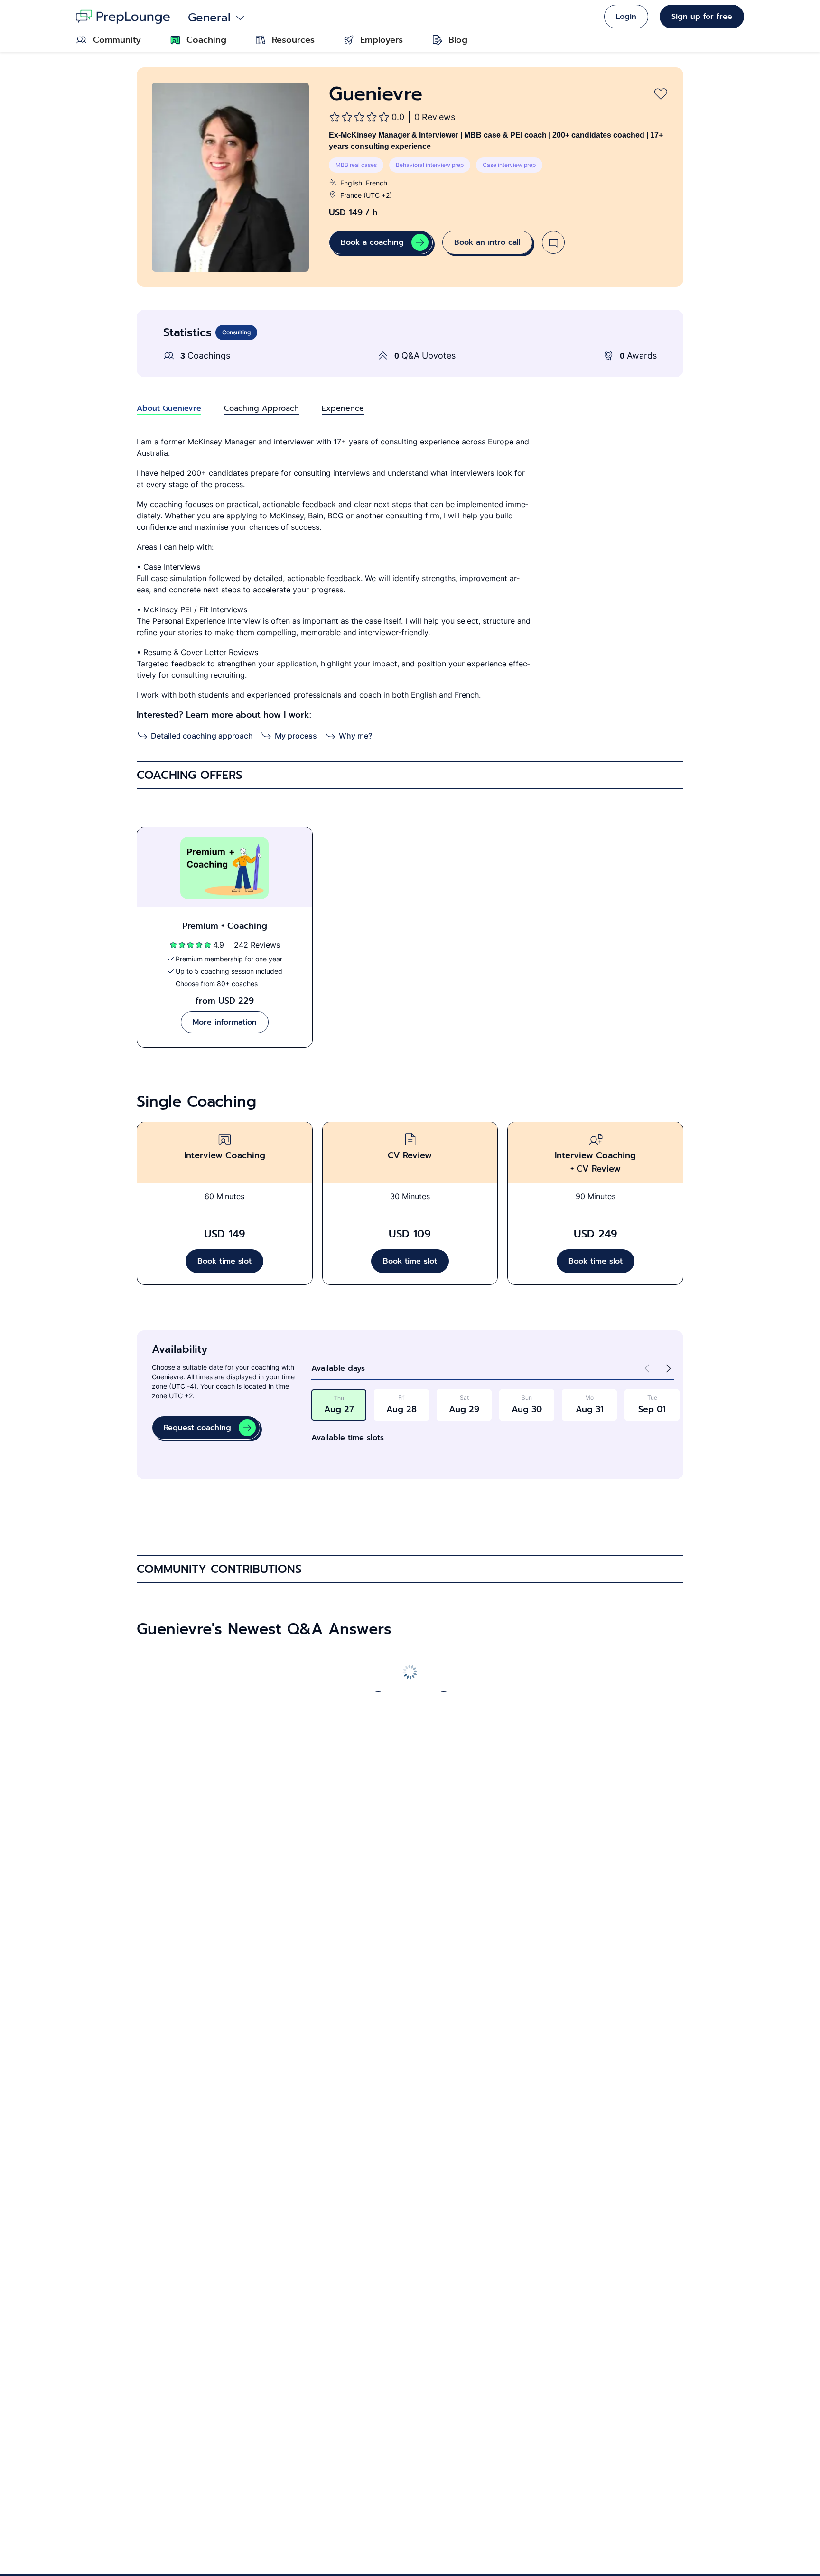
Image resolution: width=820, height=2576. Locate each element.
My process (296, 736)
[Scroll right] (443, 1681)
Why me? (355, 736)
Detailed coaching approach (202, 736)
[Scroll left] (377, 1681)
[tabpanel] (410, 589)
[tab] (169, 408)
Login (626, 17)
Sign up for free (702, 17)
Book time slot (224, 1261)
